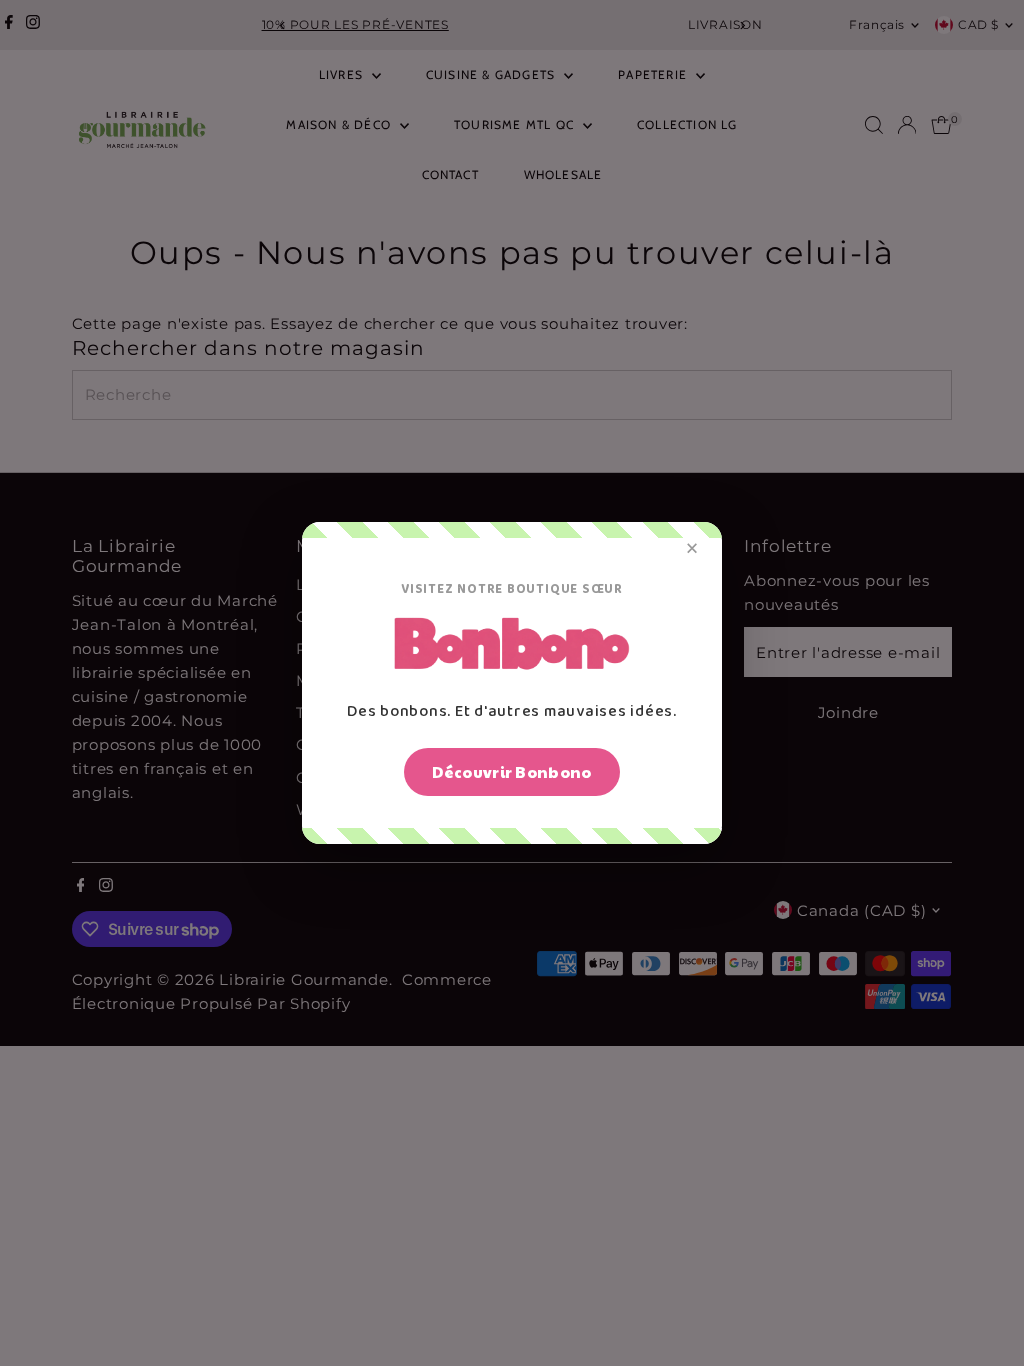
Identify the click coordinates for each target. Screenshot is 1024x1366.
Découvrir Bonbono (511, 771)
